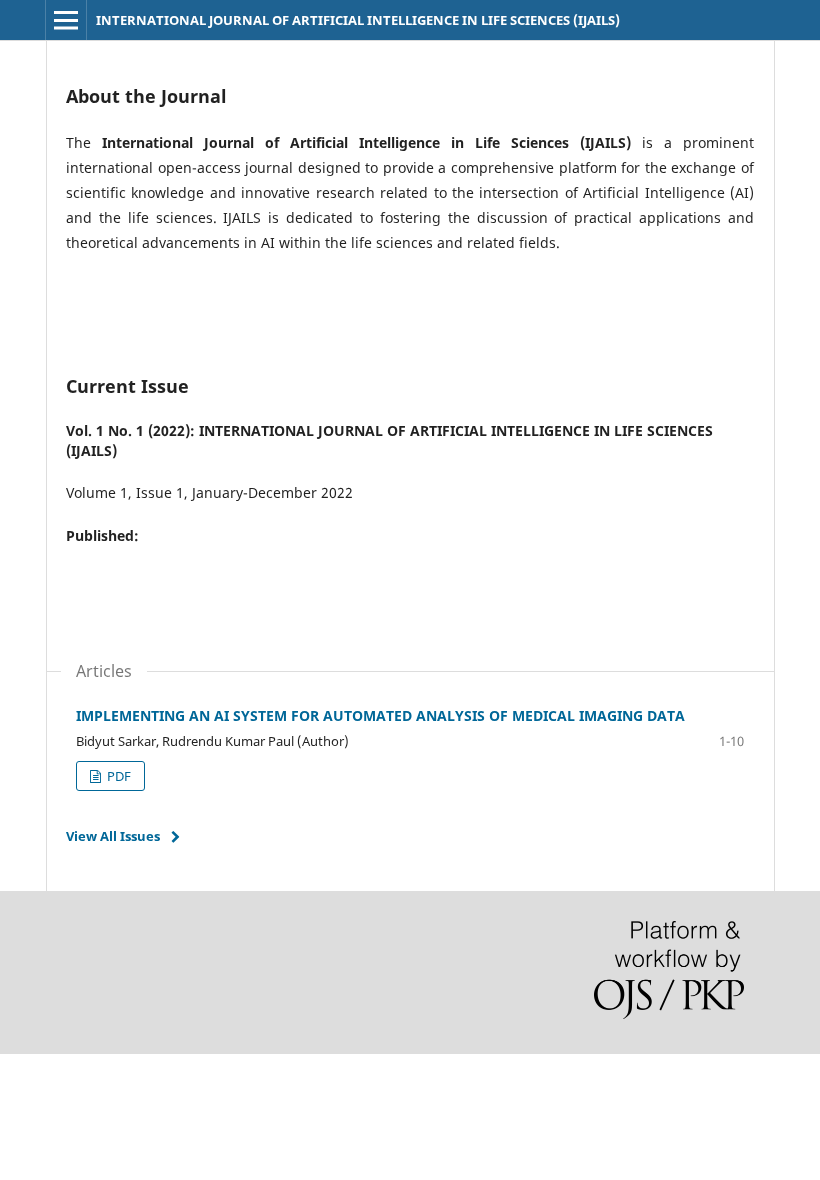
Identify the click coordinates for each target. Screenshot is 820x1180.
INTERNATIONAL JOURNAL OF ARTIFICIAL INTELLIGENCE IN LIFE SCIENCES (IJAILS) (358, 20)
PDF (117, 776)
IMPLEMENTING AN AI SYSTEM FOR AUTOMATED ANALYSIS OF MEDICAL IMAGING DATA (380, 715)
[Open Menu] (66, 20)
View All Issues (113, 836)
